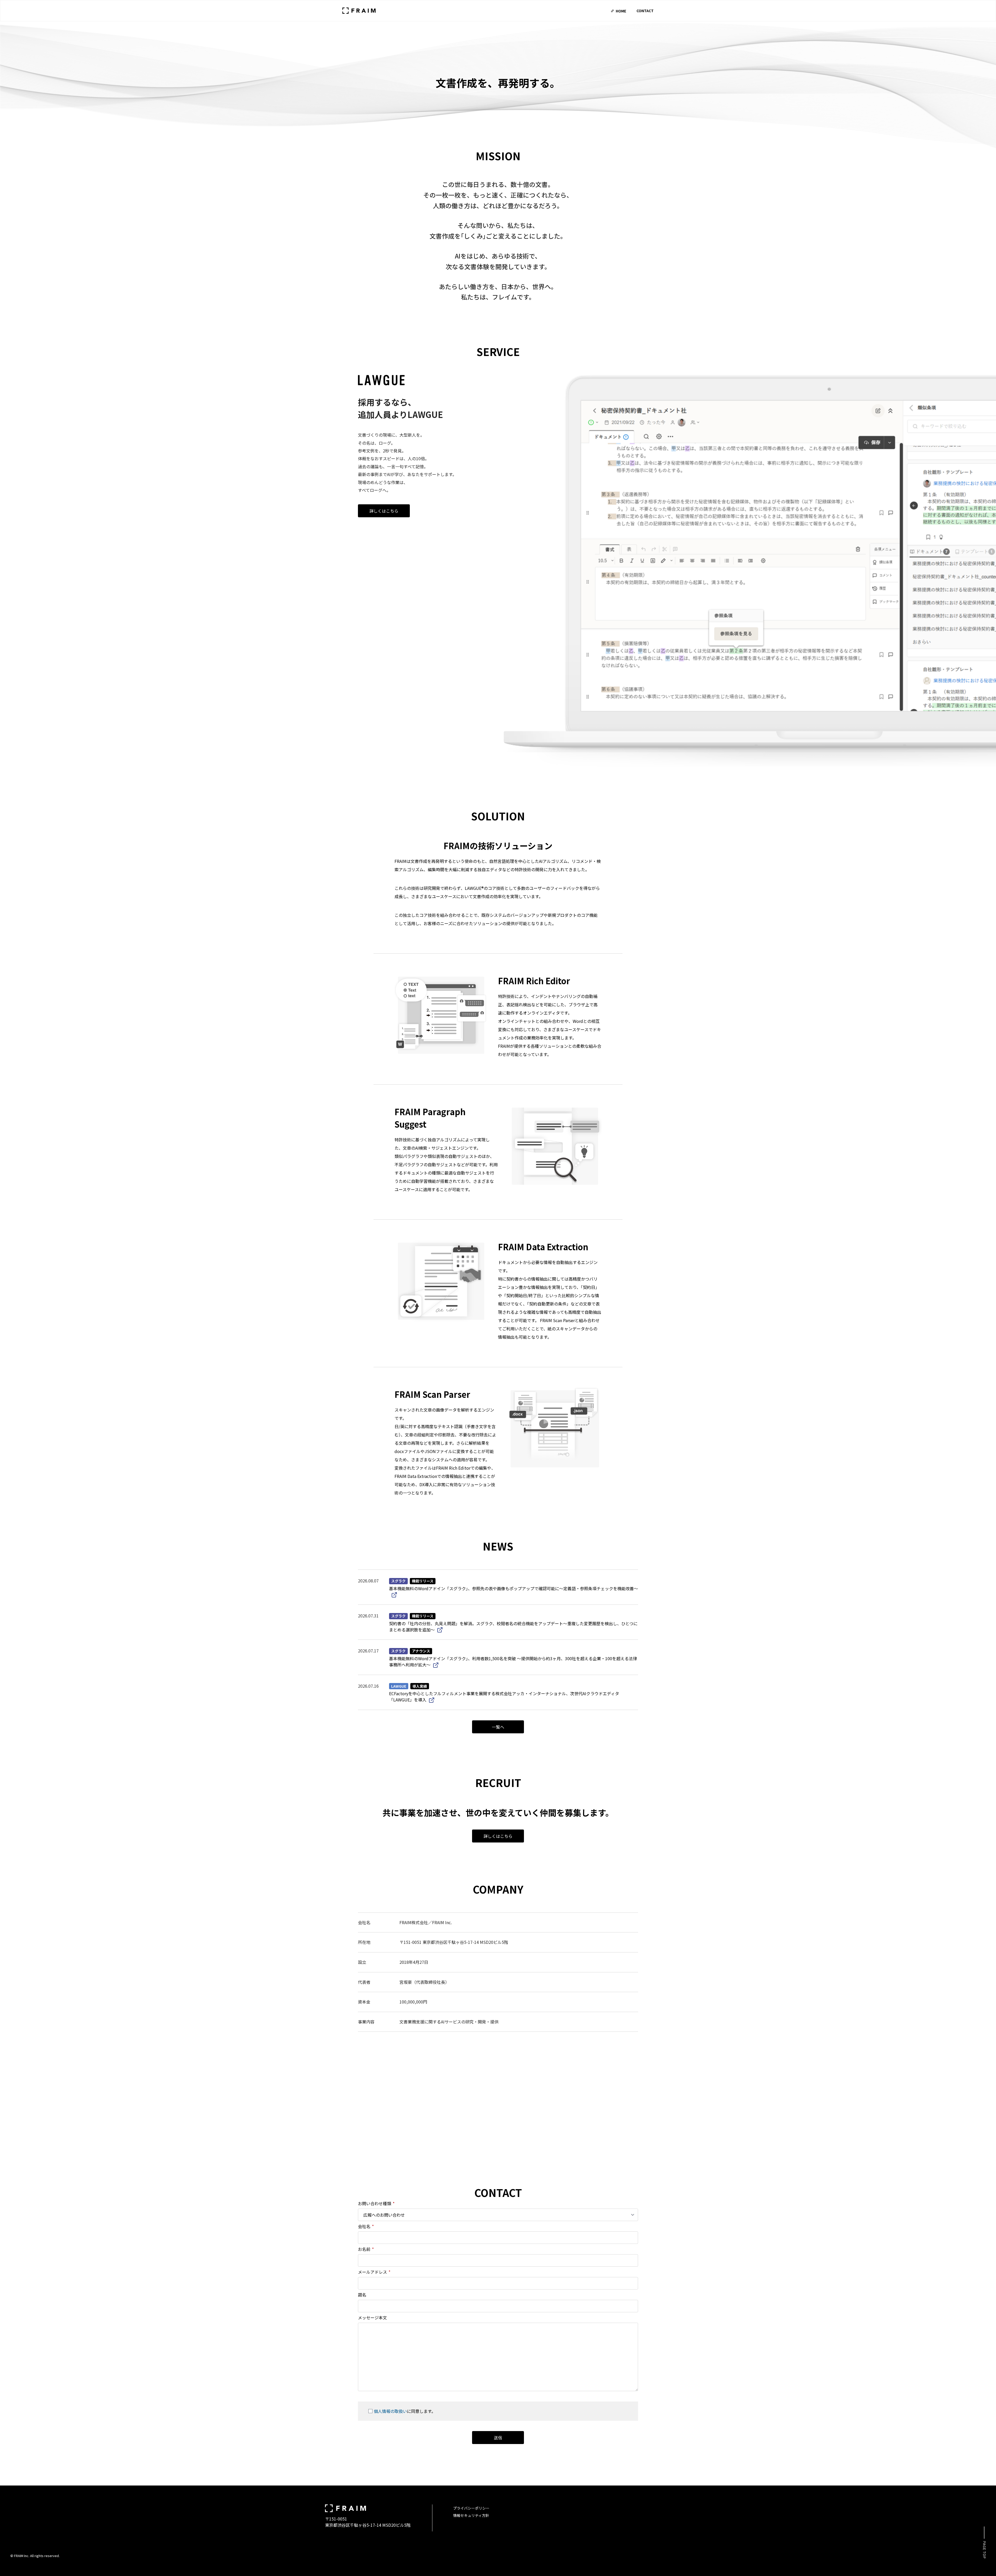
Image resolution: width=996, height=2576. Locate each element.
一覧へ (498, 1727)
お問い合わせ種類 (376, 2203)
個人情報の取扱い (390, 2411)
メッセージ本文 (372, 2317)
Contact (645, 11)
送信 (498, 2438)
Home (621, 11)
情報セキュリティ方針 (471, 2515)
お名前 (366, 2249)
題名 (362, 2295)
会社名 (366, 2226)
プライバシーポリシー (471, 2508)
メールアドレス (374, 2272)
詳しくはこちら (384, 511)
